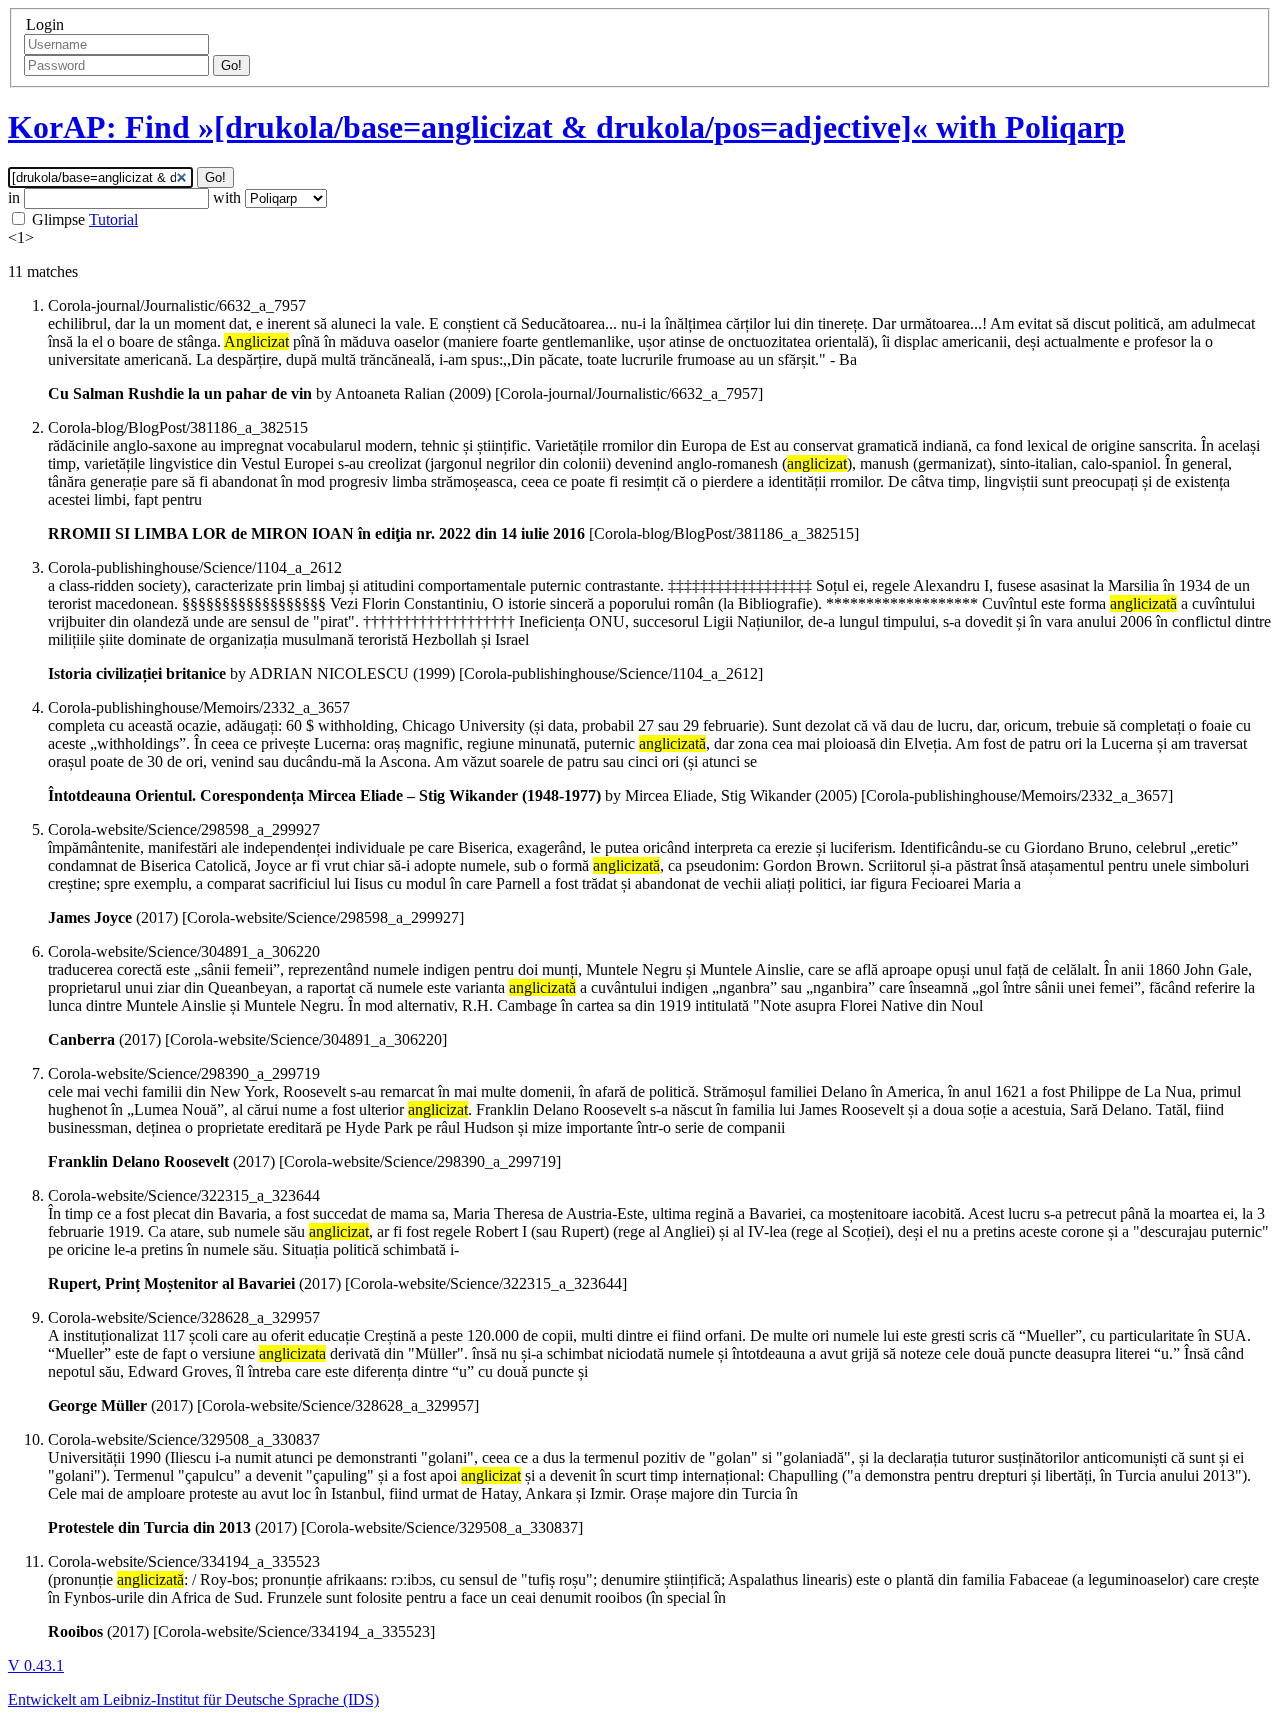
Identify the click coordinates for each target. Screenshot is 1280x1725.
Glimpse (58, 219)
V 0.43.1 (36, 1665)
